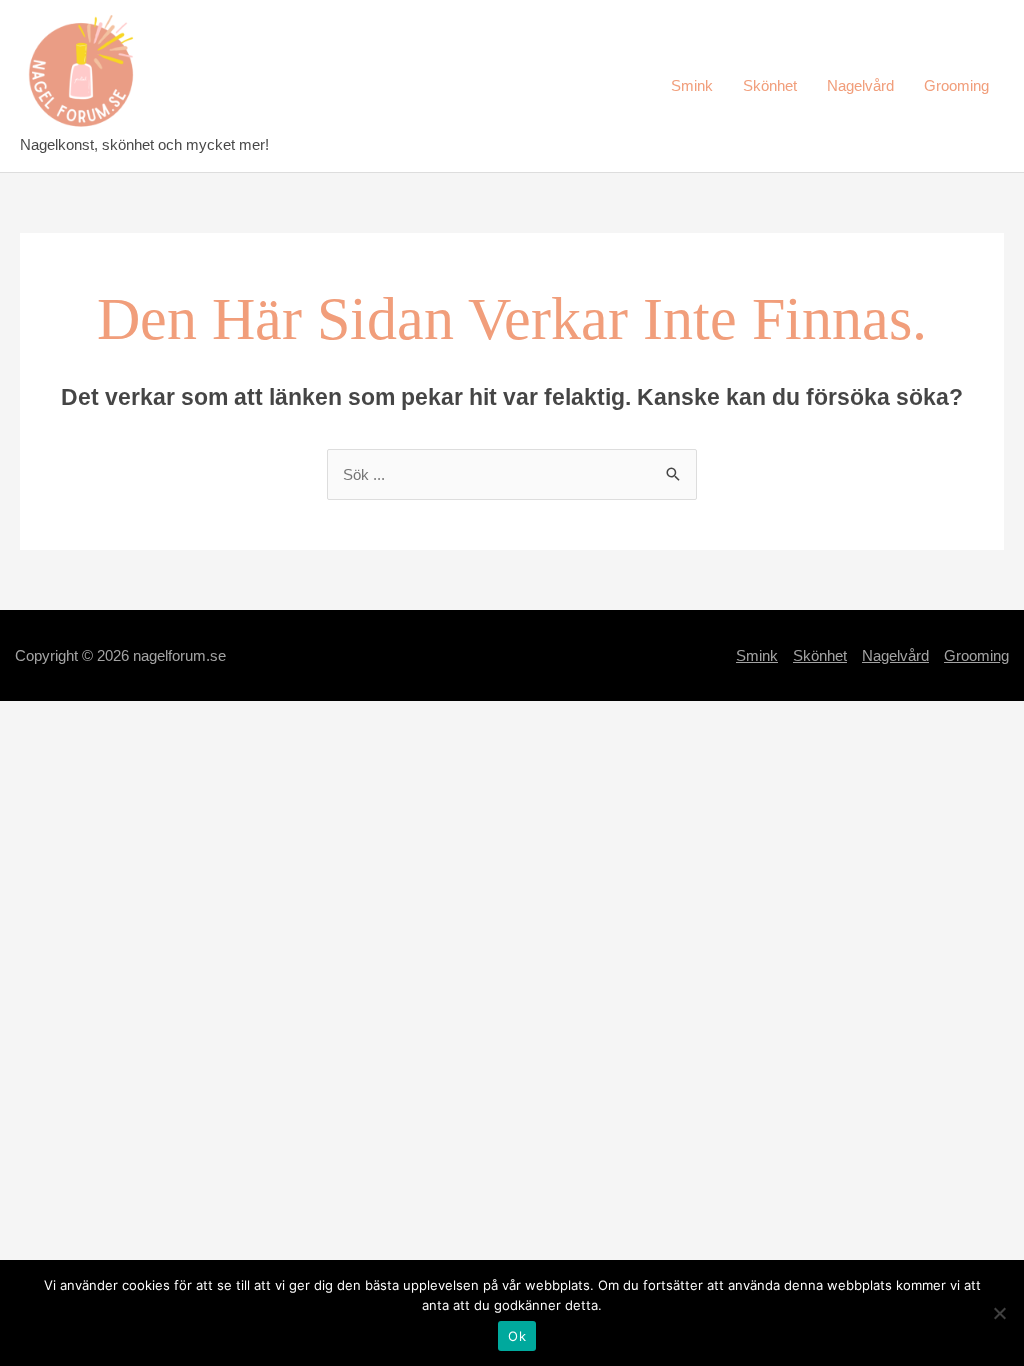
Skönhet (770, 85)
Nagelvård (860, 85)
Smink (692, 85)
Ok (517, 1336)
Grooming (956, 85)
